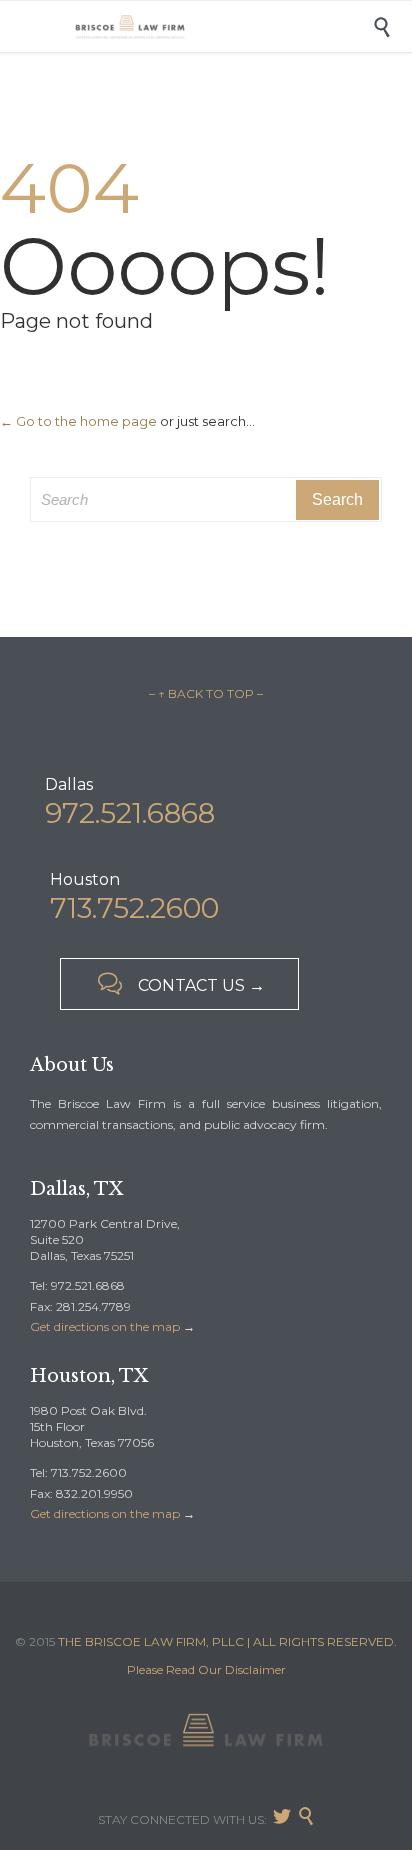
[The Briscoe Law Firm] (221, 26)
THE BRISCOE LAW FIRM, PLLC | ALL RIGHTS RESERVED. (227, 1641)
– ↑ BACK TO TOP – (206, 693)
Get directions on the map (105, 1326)
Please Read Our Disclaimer (206, 1669)
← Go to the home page (78, 421)
